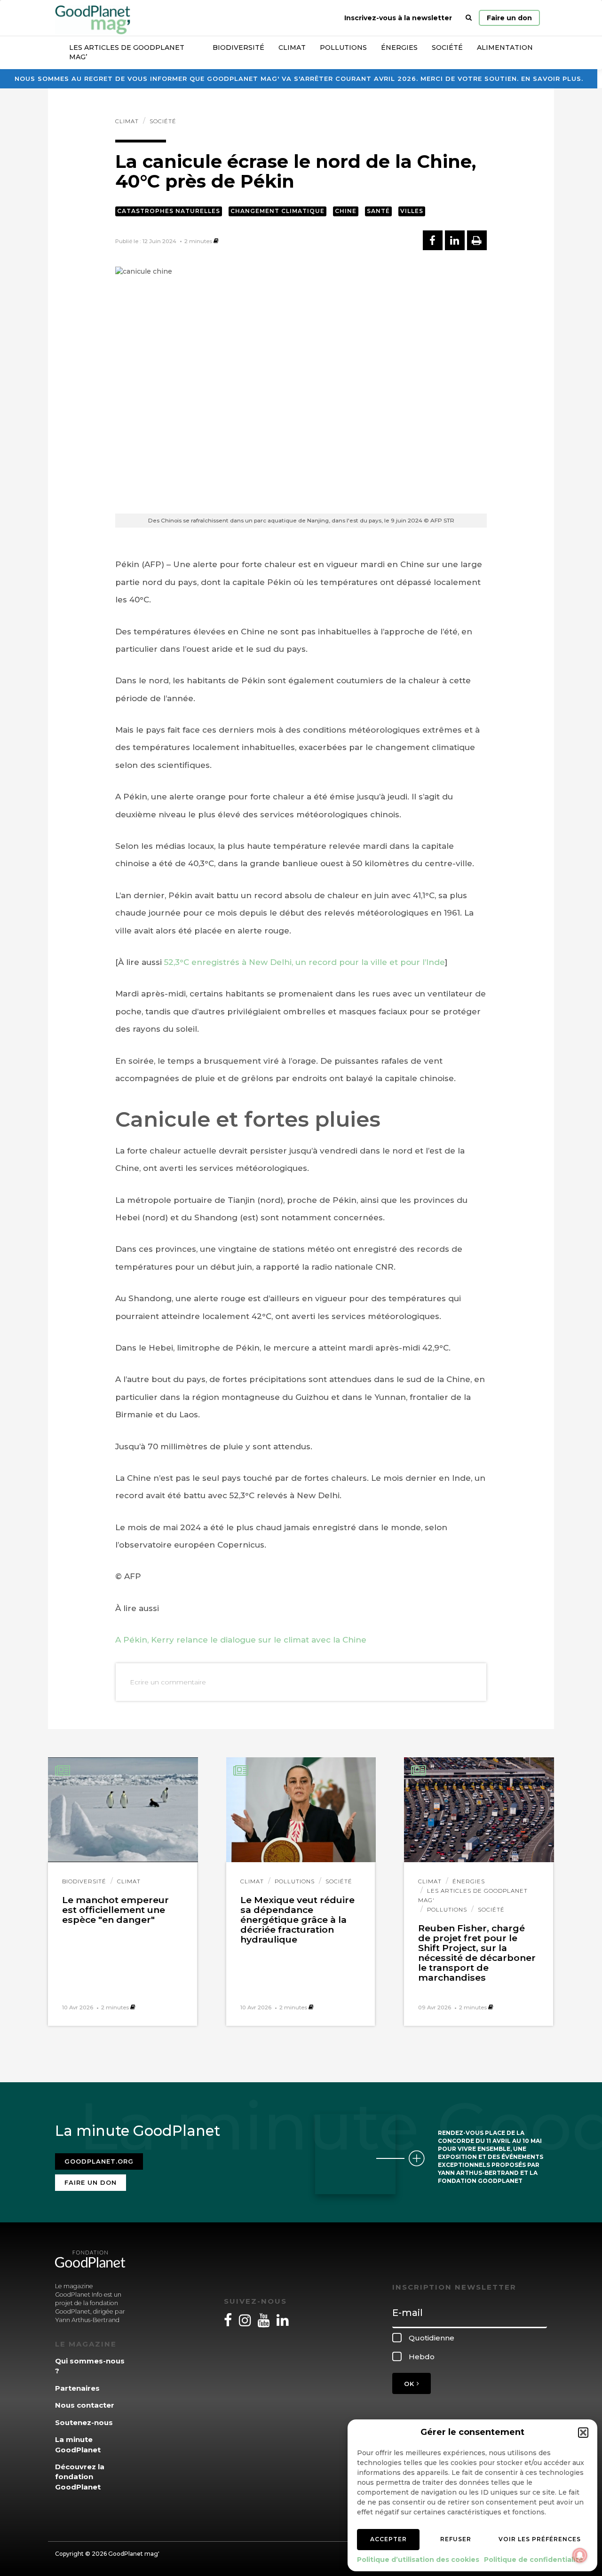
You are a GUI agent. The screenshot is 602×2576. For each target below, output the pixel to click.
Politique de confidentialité (534, 2560)
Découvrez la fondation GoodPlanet (80, 2477)
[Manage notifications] (580, 2555)
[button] (583, 2433)
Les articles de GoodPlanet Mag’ (127, 52)
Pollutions (343, 47)
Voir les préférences (540, 2539)
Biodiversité (238, 47)
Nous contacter (85, 2405)
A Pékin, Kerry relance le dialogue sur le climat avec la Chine (241, 1640)
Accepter (388, 2539)
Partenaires (77, 2388)
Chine (346, 211)
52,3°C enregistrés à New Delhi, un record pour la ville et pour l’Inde (305, 962)
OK (410, 2384)
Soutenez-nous (84, 2422)
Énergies (399, 47)
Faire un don (509, 18)
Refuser (456, 2539)
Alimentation (505, 47)
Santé (378, 211)
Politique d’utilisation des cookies (418, 2560)
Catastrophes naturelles (169, 211)
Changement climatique (277, 211)
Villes (412, 211)
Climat (292, 47)
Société (447, 47)
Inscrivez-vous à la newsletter (398, 18)
